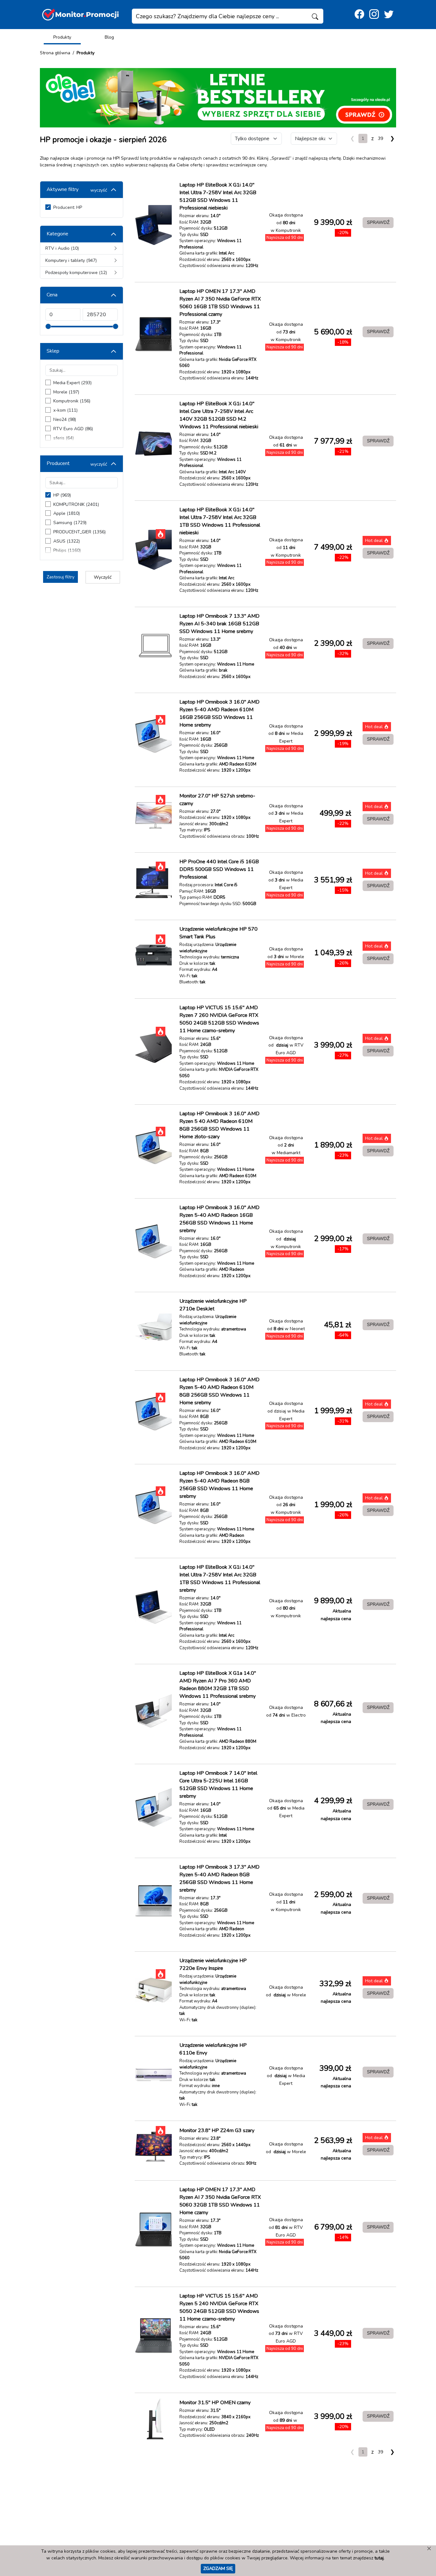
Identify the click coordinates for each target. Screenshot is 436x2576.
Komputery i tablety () (71, 260)
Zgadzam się (218, 2568)
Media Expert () (72, 383)
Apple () (67, 513)
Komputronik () (72, 401)
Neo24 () (65, 419)
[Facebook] (359, 15)
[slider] (48, 326)
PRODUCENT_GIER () (79, 532)
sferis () (64, 438)
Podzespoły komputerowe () (76, 273)
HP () (62, 495)
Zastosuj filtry (60, 577)
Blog (109, 37)
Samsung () (70, 523)
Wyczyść (103, 577)
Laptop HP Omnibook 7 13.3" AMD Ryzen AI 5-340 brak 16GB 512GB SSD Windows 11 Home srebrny (219, 624)
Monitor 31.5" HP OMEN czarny (215, 2403)
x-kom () (65, 410)
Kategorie (57, 234)
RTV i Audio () (62, 248)
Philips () (67, 550)
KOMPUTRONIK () (76, 504)
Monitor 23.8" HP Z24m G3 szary (217, 2130)
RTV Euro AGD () (73, 429)
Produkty (62, 37)
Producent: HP (68, 207)
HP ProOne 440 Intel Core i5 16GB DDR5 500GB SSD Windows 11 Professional (219, 869)
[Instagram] (374, 15)
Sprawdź (378, 222)
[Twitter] (389, 15)
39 (380, 138)
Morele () (66, 392)
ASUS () (67, 541)
